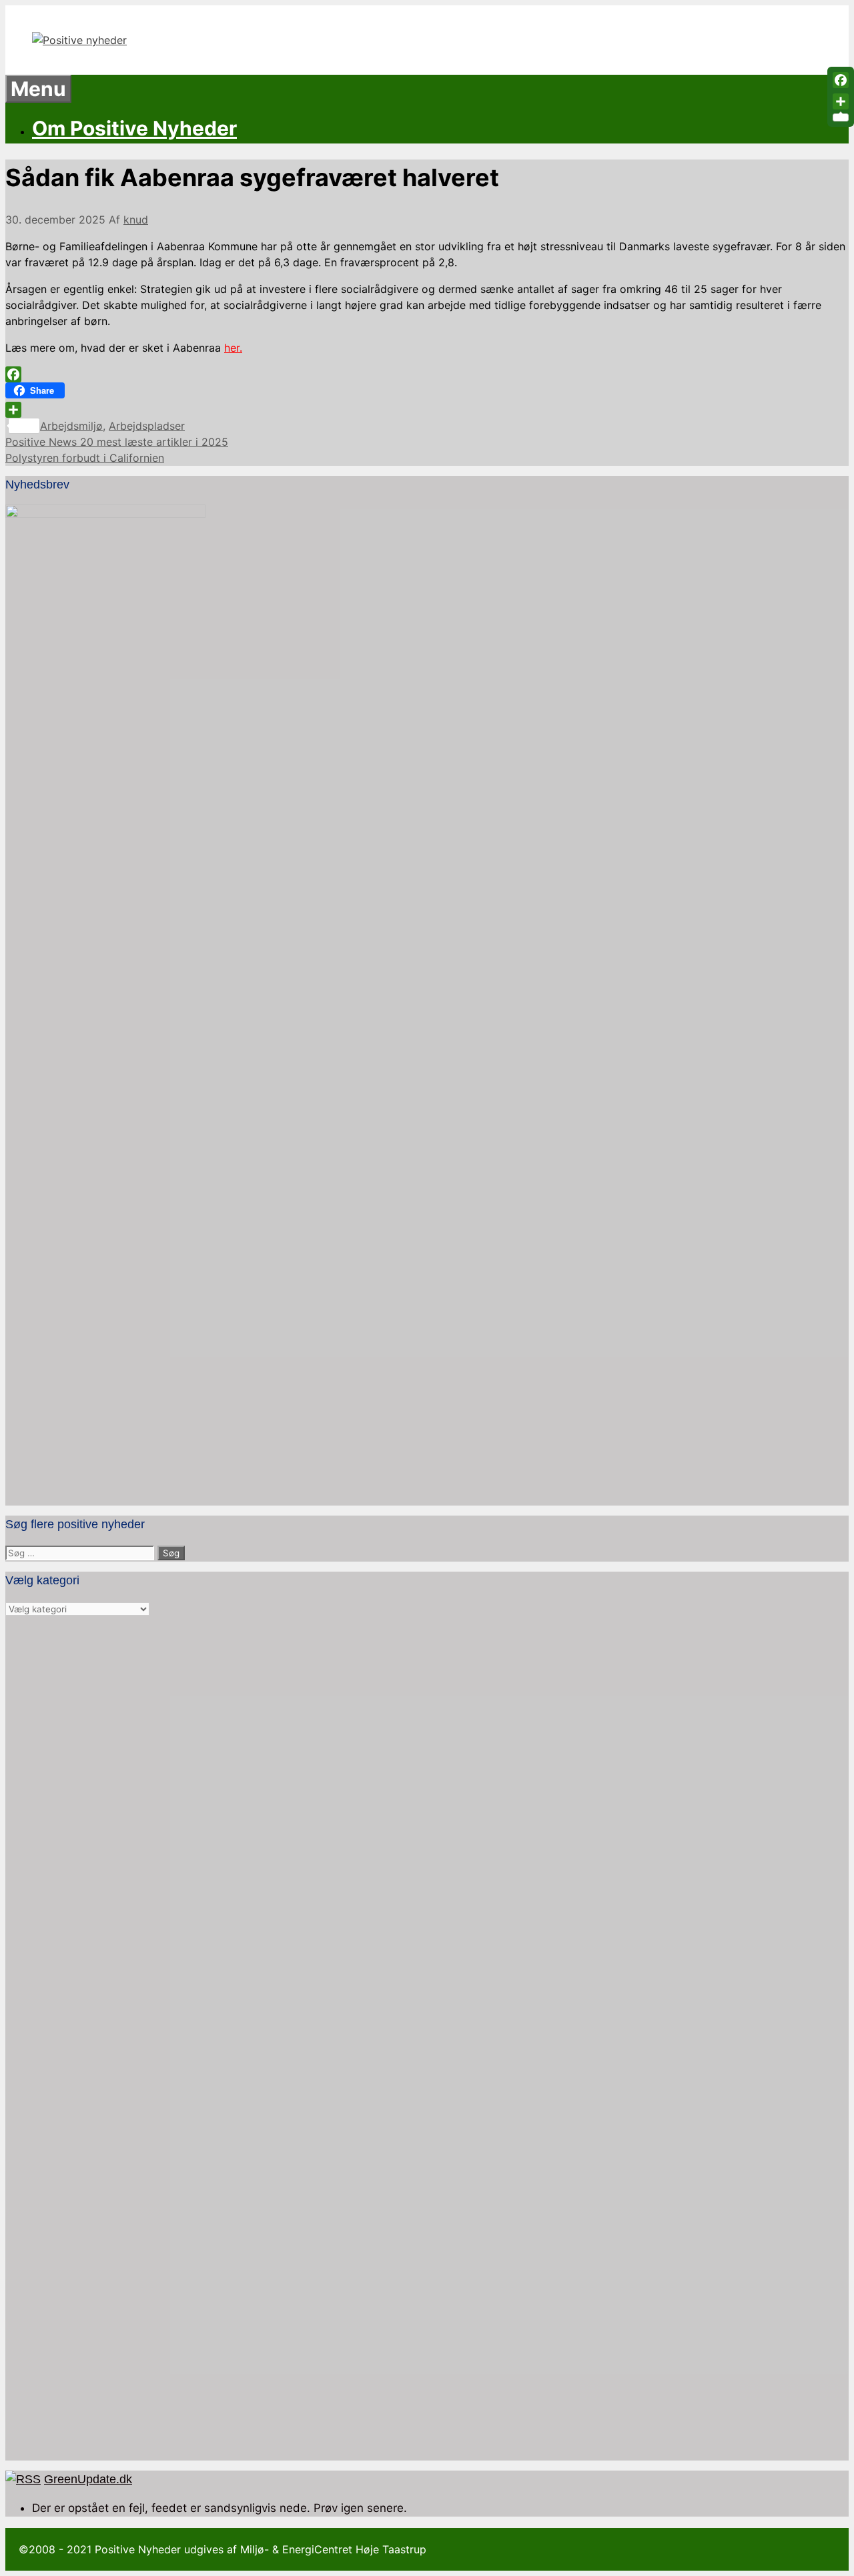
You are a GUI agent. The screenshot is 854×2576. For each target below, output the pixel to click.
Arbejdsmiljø (71, 426)
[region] (427, 2039)
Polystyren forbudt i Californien (85, 458)
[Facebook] (427, 374)
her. (233, 348)
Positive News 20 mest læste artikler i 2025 (117, 442)
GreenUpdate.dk (88, 2479)
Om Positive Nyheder (134, 128)
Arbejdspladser (147, 426)
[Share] (427, 410)
